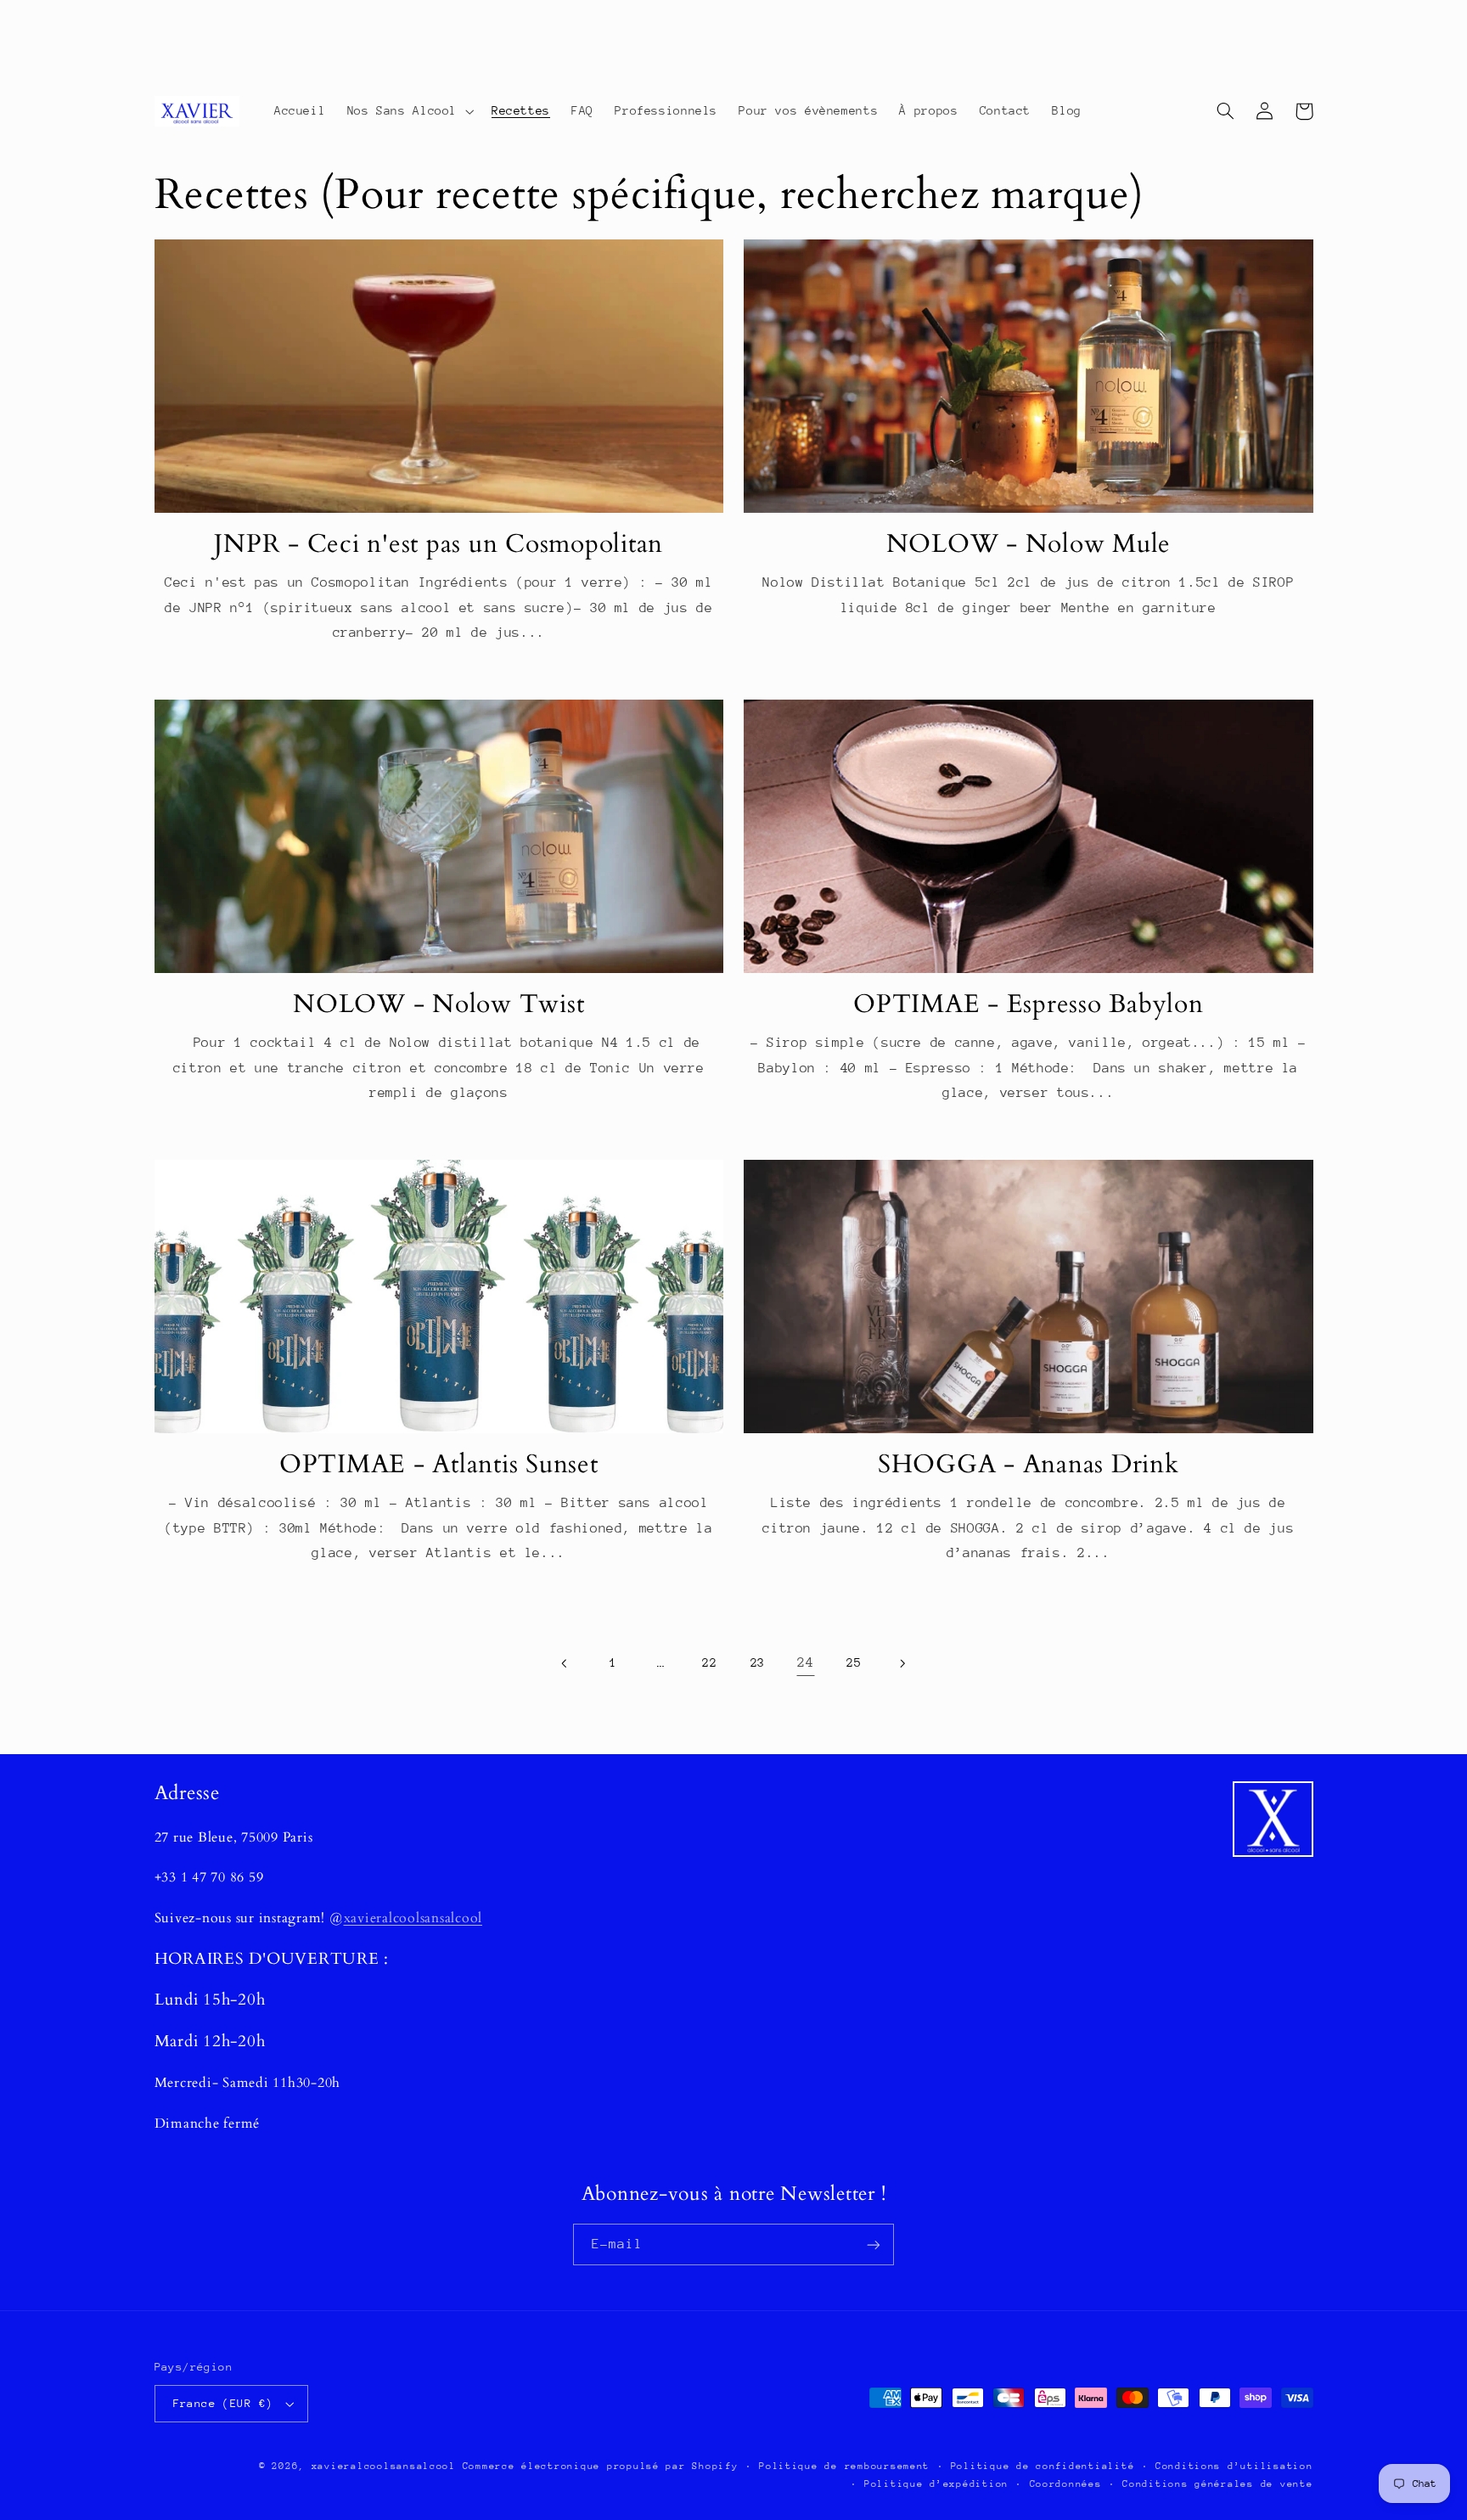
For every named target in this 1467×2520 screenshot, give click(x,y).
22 (709, 1662)
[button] (408, 111)
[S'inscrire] (874, 2244)
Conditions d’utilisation (1234, 2466)
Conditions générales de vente (1217, 2484)
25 (854, 1662)
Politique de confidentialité (1043, 2466)
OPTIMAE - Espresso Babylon (1029, 1004)
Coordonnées (1066, 2484)
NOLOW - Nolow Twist (438, 1004)
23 (758, 1662)
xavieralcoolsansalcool (413, 1918)
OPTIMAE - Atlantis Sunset (439, 1465)
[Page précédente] (565, 1663)
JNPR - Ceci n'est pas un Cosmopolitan (438, 544)
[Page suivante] (902, 1663)
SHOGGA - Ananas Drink (1029, 1465)
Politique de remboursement (844, 2466)
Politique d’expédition (936, 2484)
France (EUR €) (223, 2403)
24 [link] (805, 1662)
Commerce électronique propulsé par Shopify (601, 2466)
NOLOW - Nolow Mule (1029, 544)
